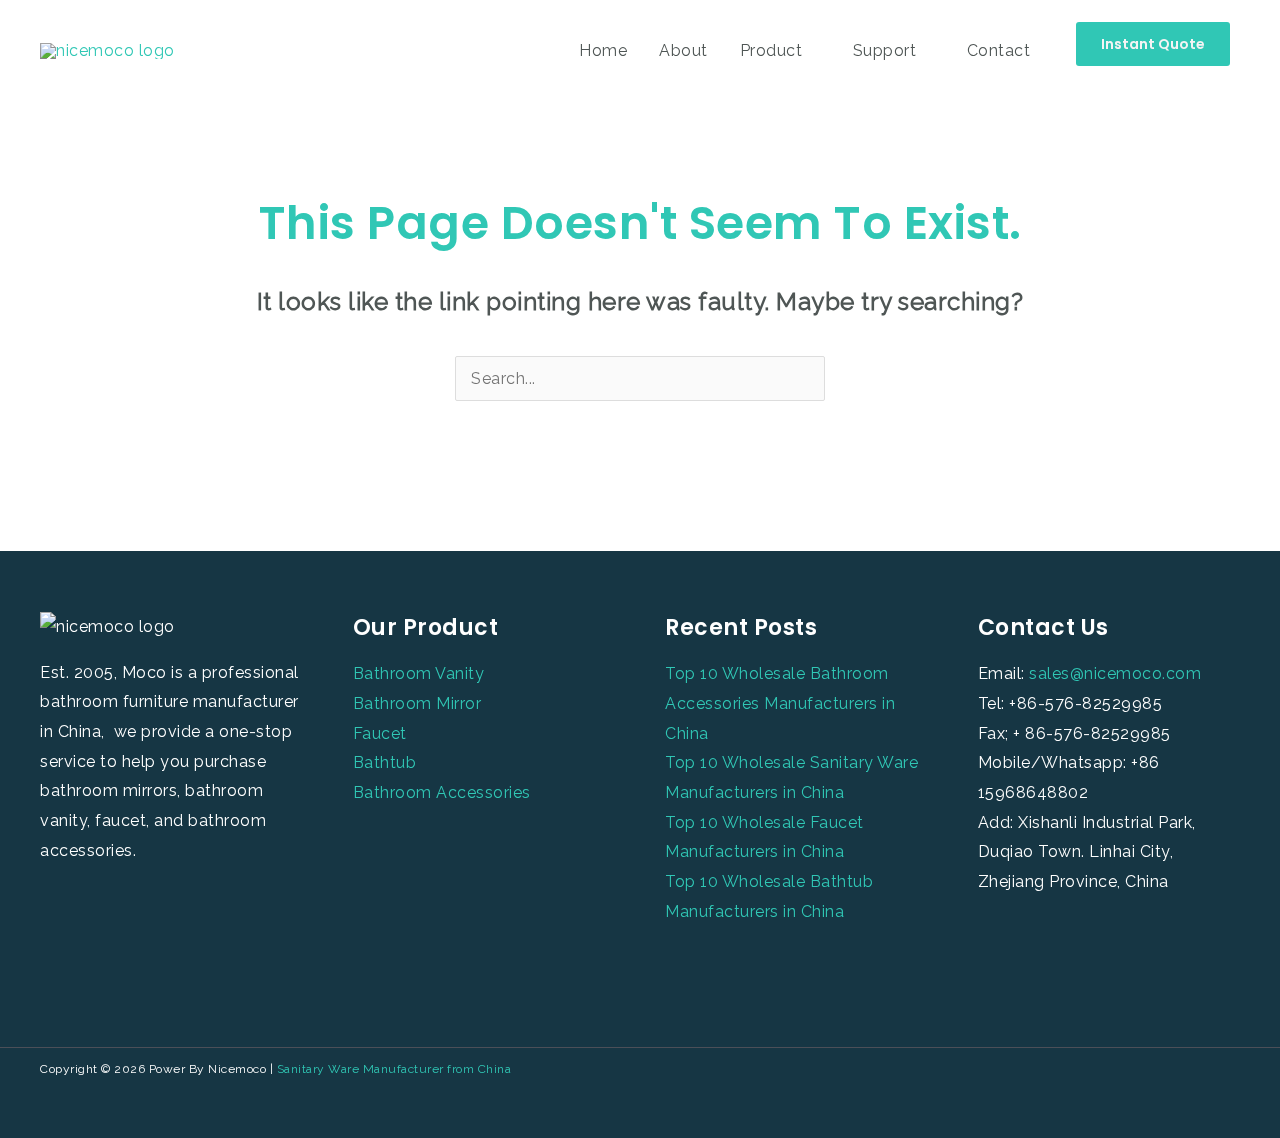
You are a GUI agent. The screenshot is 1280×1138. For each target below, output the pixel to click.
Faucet (380, 733)
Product (771, 50)
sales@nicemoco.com (1115, 673)
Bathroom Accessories (442, 792)
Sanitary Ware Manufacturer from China (394, 1069)
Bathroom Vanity (419, 673)
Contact (999, 50)
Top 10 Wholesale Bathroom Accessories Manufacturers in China (780, 703)
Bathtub (385, 762)
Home (603, 50)
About (683, 50)
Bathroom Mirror (417, 703)
